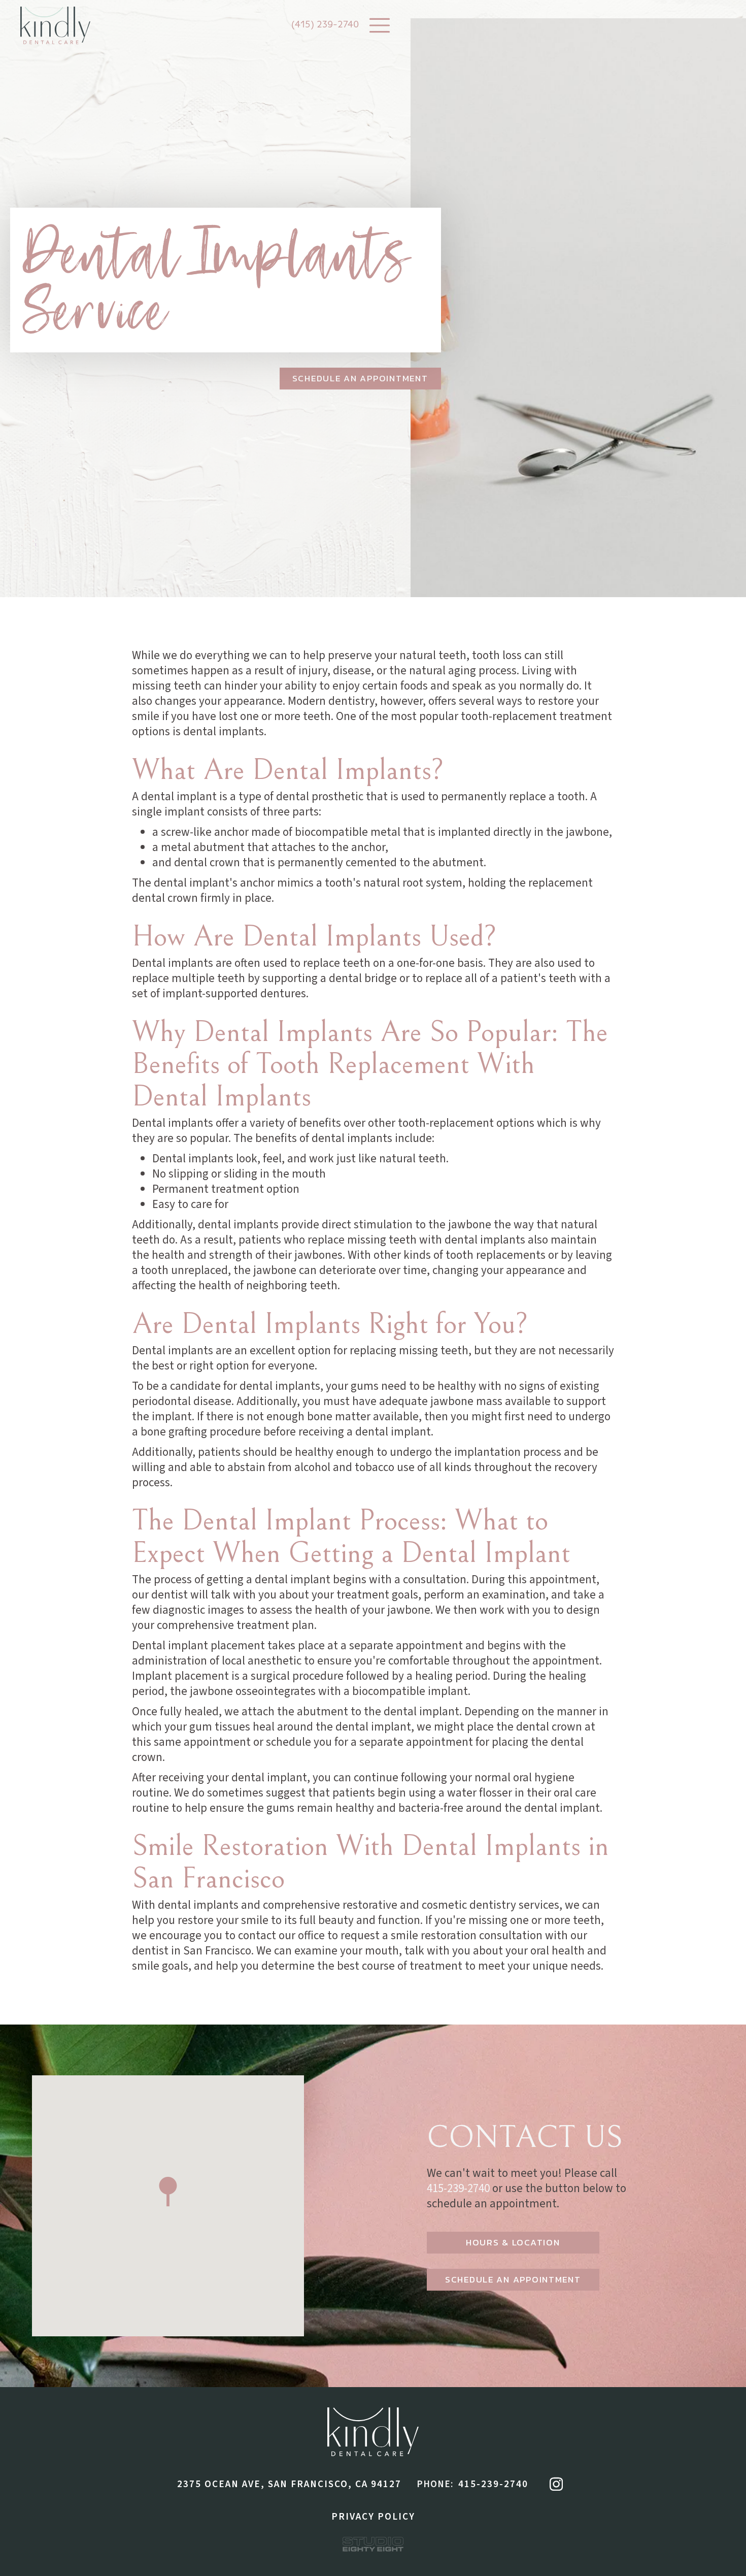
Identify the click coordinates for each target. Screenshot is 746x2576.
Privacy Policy (373, 2517)
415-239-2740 (458, 2188)
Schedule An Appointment (360, 378)
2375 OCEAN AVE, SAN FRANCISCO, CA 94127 (289, 2484)
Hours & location (513, 2242)
